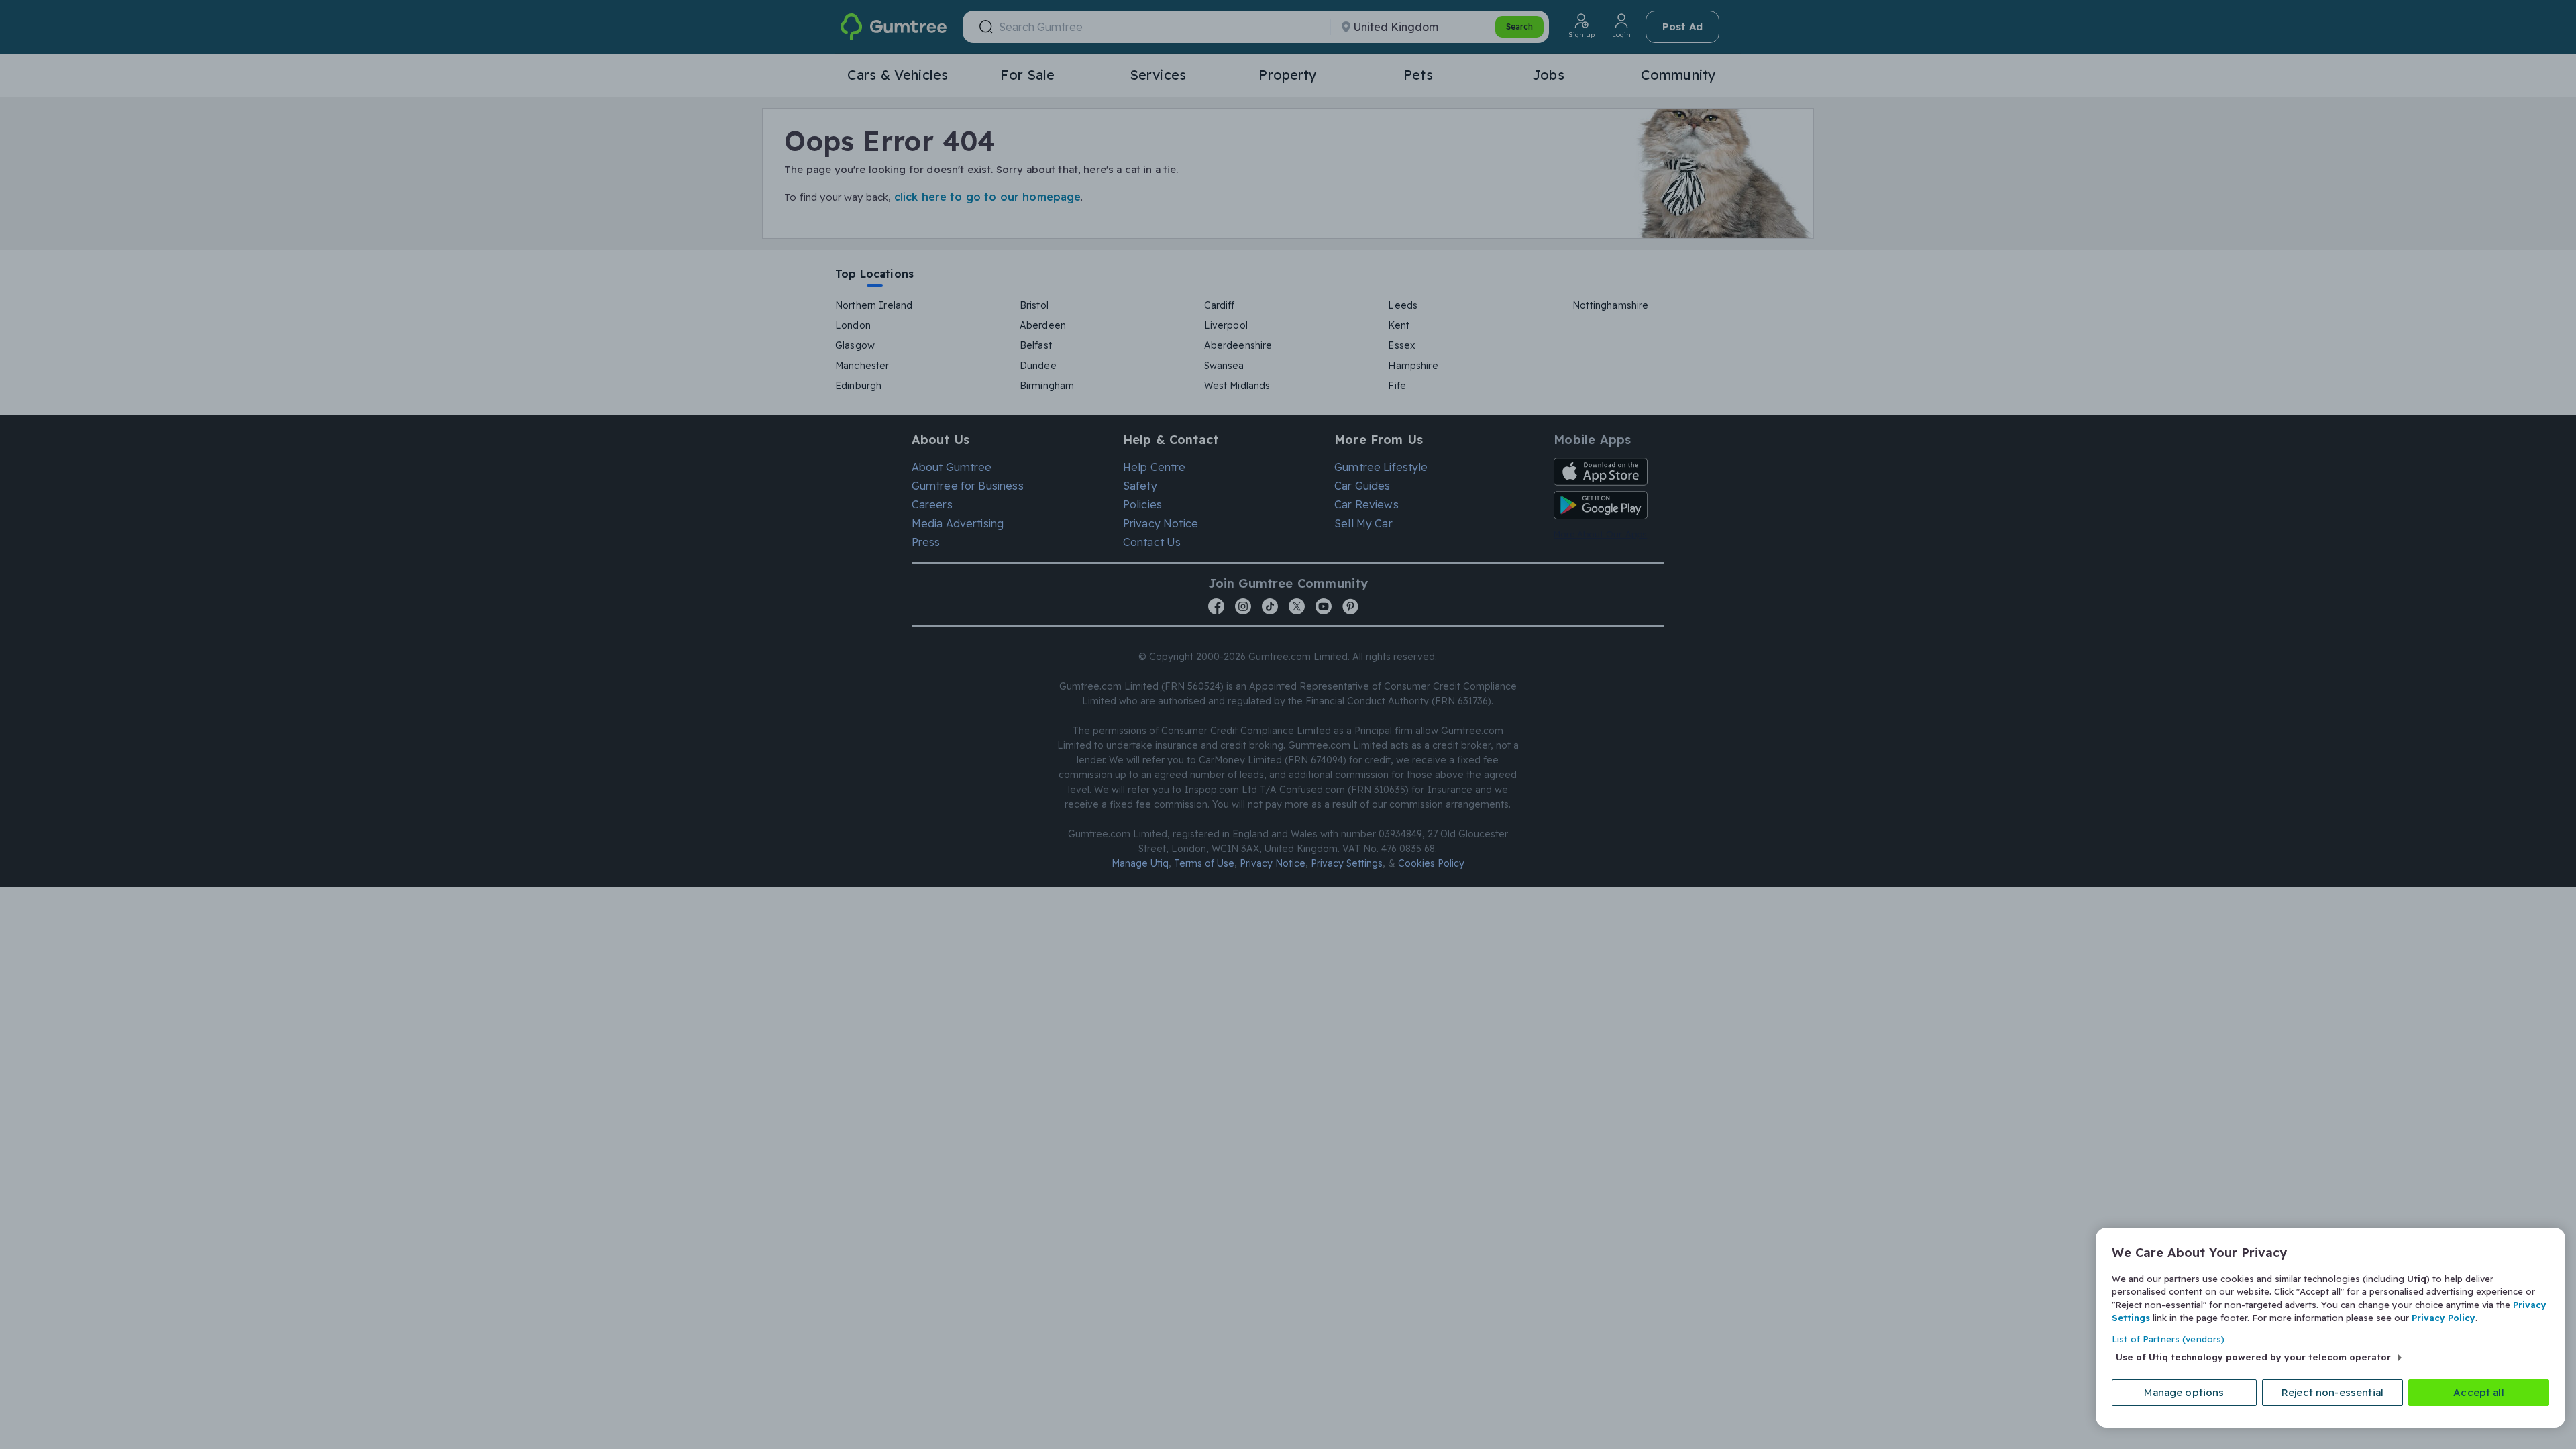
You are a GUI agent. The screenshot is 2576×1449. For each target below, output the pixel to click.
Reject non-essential (2332, 1392)
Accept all (2479, 1392)
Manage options (2184, 1392)
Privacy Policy (2444, 1318)
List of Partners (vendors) (2168, 1339)
